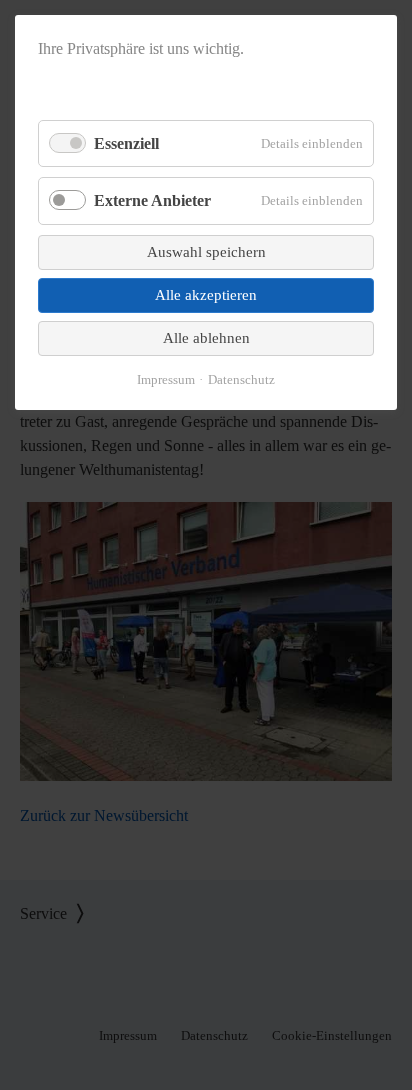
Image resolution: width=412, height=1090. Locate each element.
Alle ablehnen (206, 338)
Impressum (166, 379)
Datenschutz (241, 379)
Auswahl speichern (206, 252)
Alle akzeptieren (206, 295)
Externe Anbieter (152, 200)
